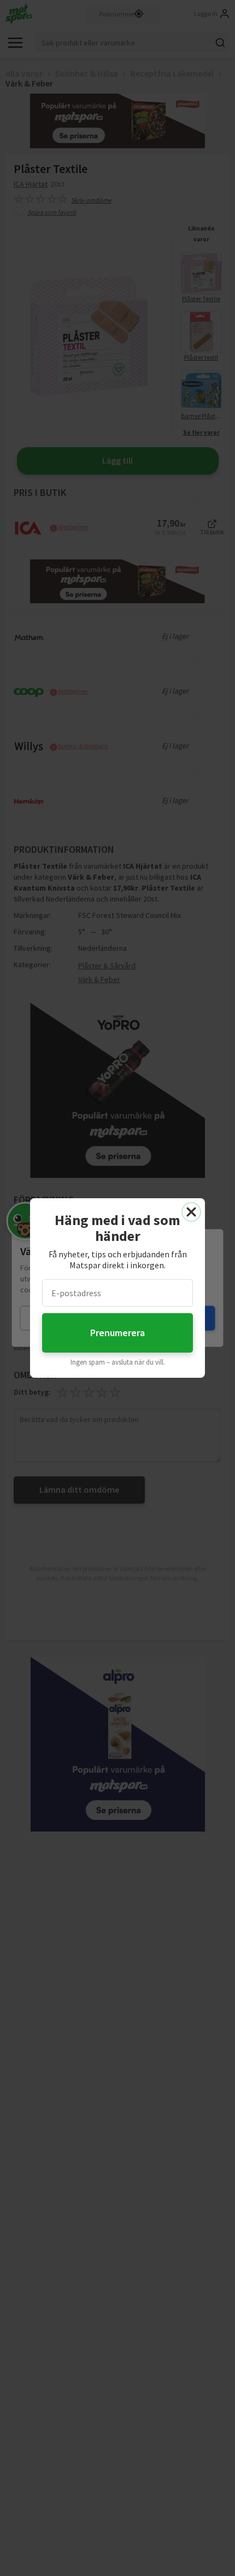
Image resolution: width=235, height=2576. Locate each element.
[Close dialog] (191, 1212)
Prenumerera (117, 1333)
